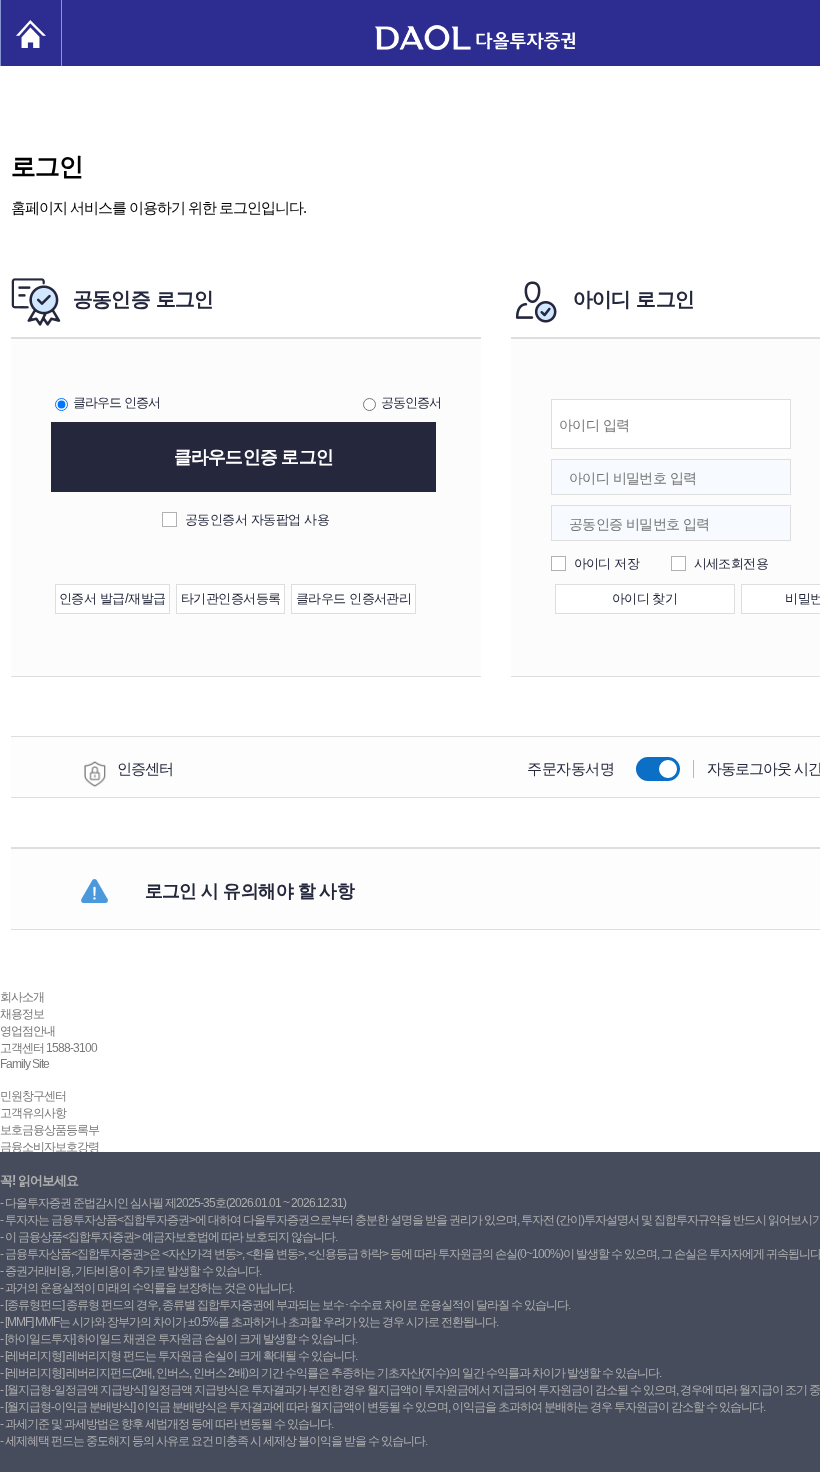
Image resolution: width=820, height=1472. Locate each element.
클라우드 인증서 (116, 402)
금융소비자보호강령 (49, 1147)
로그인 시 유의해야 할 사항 (250, 891)
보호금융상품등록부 (49, 1130)
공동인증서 (411, 402)
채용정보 (22, 1014)
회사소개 (22, 997)
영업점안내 (27, 1031)
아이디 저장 (607, 563)
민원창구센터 (33, 1096)
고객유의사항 (33, 1113)
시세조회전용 (731, 563)
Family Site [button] (24, 1064)
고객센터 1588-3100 (48, 1048)
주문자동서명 (570, 768)
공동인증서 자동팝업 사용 (257, 519)
